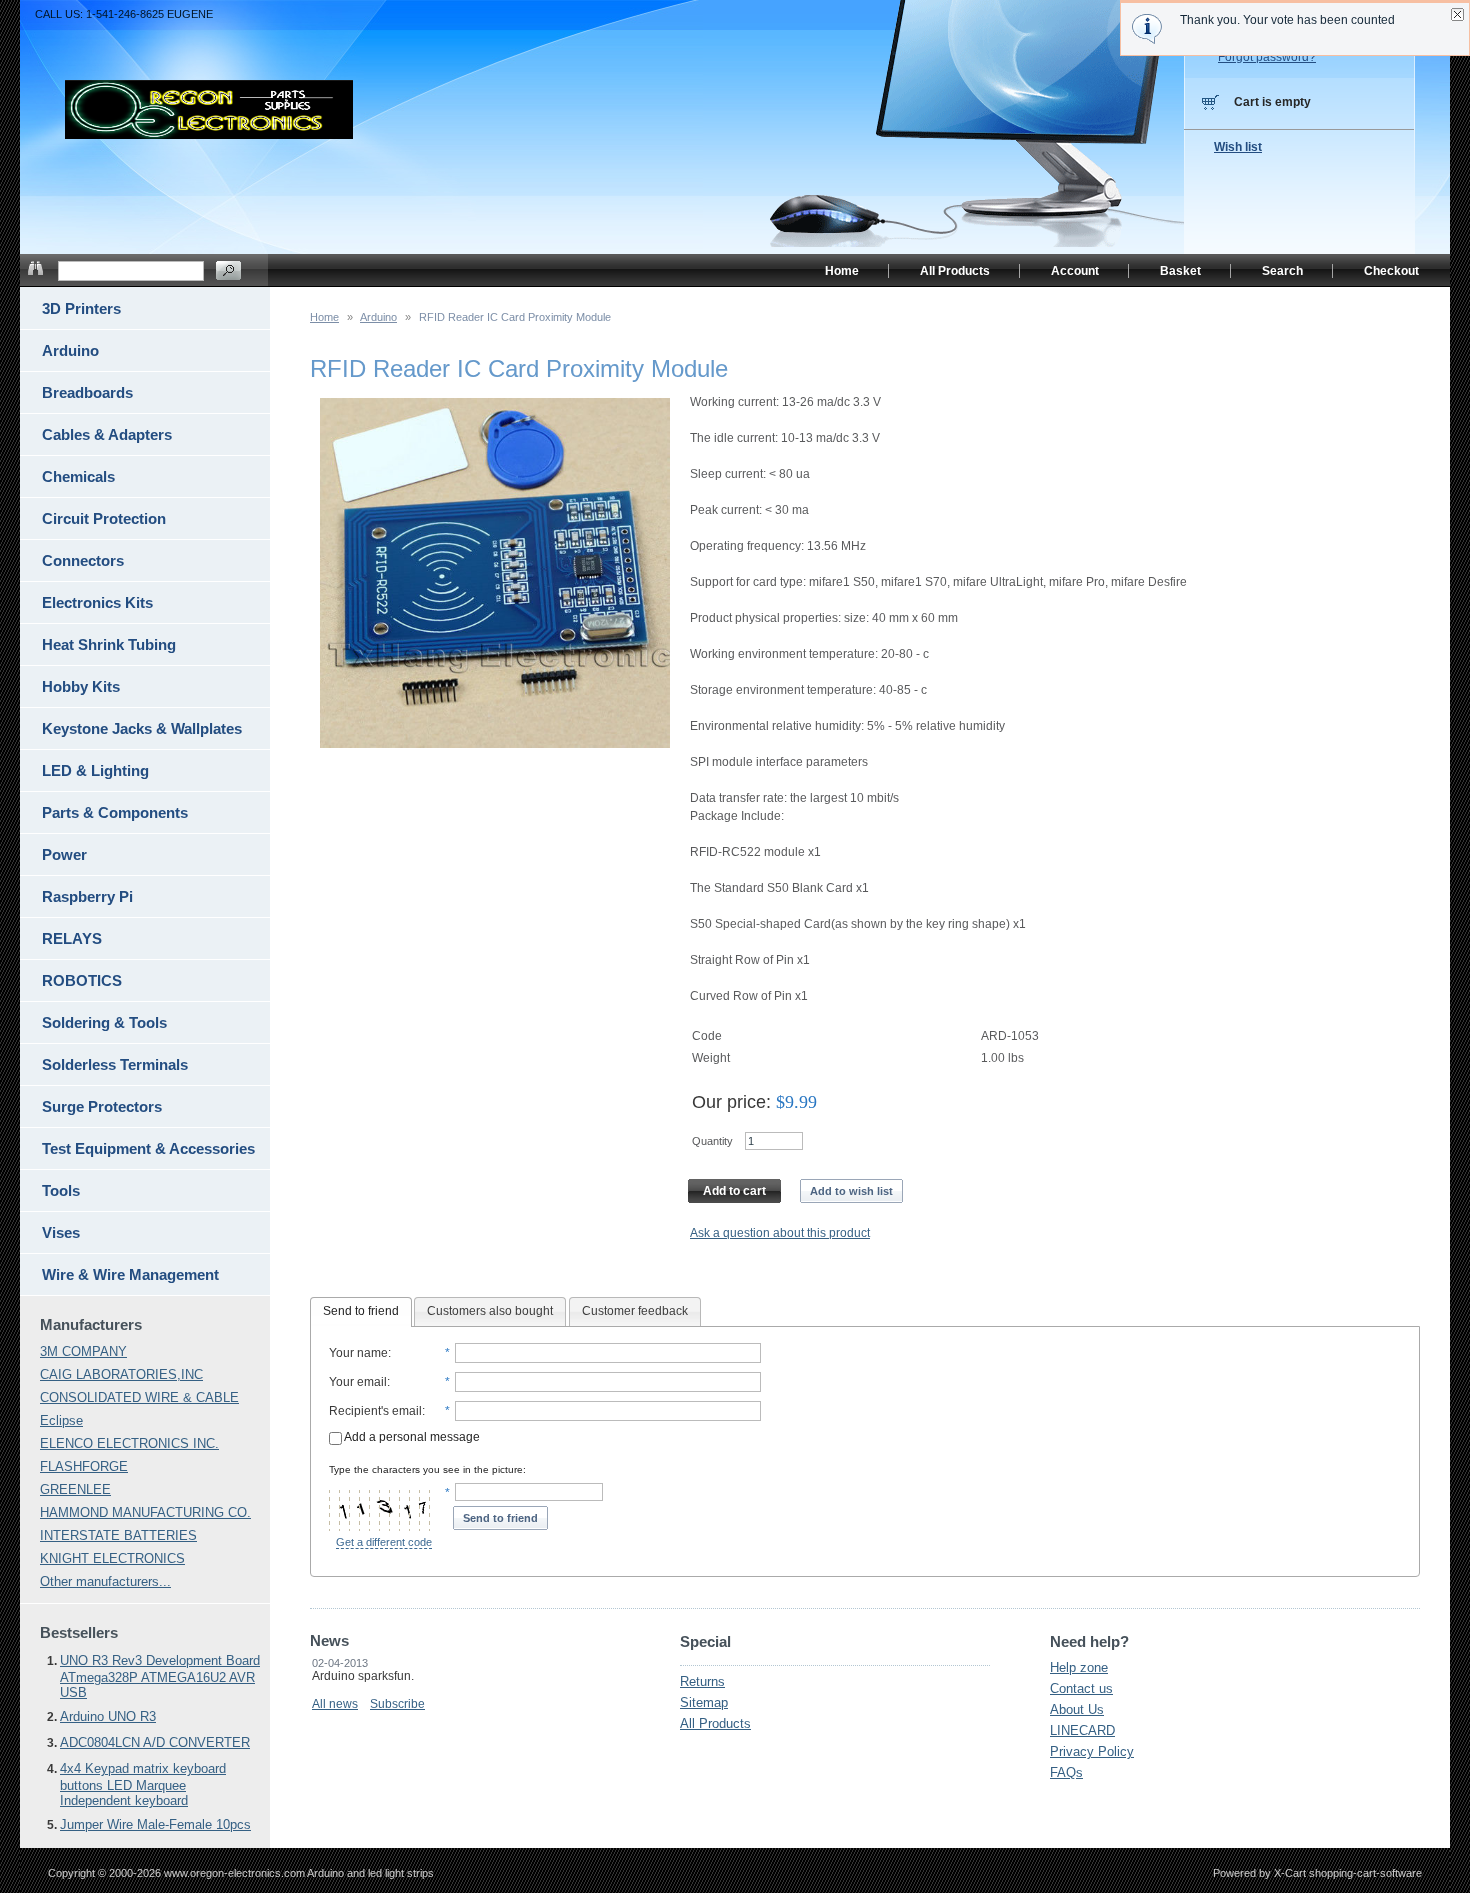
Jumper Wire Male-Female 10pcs (155, 1824)
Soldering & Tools (104, 1022)
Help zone (1079, 1667)
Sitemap (704, 1702)
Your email (358, 1382)
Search (1282, 271)
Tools (61, 1190)
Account (1075, 271)
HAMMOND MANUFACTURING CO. (145, 1512)
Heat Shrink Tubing (109, 644)
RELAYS (72, 938)
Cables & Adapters (107, 434)
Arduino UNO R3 (108, 1716)
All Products (715, 1723)
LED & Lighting (95, 770)
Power (64, 854)
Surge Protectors (102, 1106)
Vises (61, 1232)
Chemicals (78, 476)
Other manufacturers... (105, 1581)
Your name (358, 1353)
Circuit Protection (104, 518)
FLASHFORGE (84, 1466)
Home (324, 317)
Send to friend (361, 1311)
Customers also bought (490, 1311)
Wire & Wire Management (130, 1274)
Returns (702, 1681)
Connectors (83, 560)
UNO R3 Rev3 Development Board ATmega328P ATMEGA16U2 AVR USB (160, 1676)
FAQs (1066, 1772)
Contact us (1081, 1688)
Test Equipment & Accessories (148, 1148)
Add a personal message (411, 1437)
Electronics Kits (97, 602)
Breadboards (87, 392)
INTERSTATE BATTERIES (118, 1535)
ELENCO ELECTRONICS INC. (129, 1443)
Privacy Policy (1092, 1751)
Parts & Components (115, 812)
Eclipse (61, 1420)
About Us (1077, 1709)
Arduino (378, 317)
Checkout (1391, 271)
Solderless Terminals (115, 1064)
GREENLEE (75, 1489)
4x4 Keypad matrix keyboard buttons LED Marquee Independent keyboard (143, 1784)
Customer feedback (635, 1311)
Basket (1180, 271)
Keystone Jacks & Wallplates (142, 728)
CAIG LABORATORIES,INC (121, 1374)
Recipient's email (375, 1411)
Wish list (1238, 147)
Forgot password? (1267, 57)
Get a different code (384, 1542)
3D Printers (81, 308)
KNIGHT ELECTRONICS (112, 1558)
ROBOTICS (82, 980)
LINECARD (1082, 1730)
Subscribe (397, 1704)
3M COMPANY (83, 1351)
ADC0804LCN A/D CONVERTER (155, 1742)
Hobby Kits (81, 686)
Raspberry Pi (87, 896)
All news (335, 1704)
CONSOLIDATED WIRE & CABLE (139, 1397)
